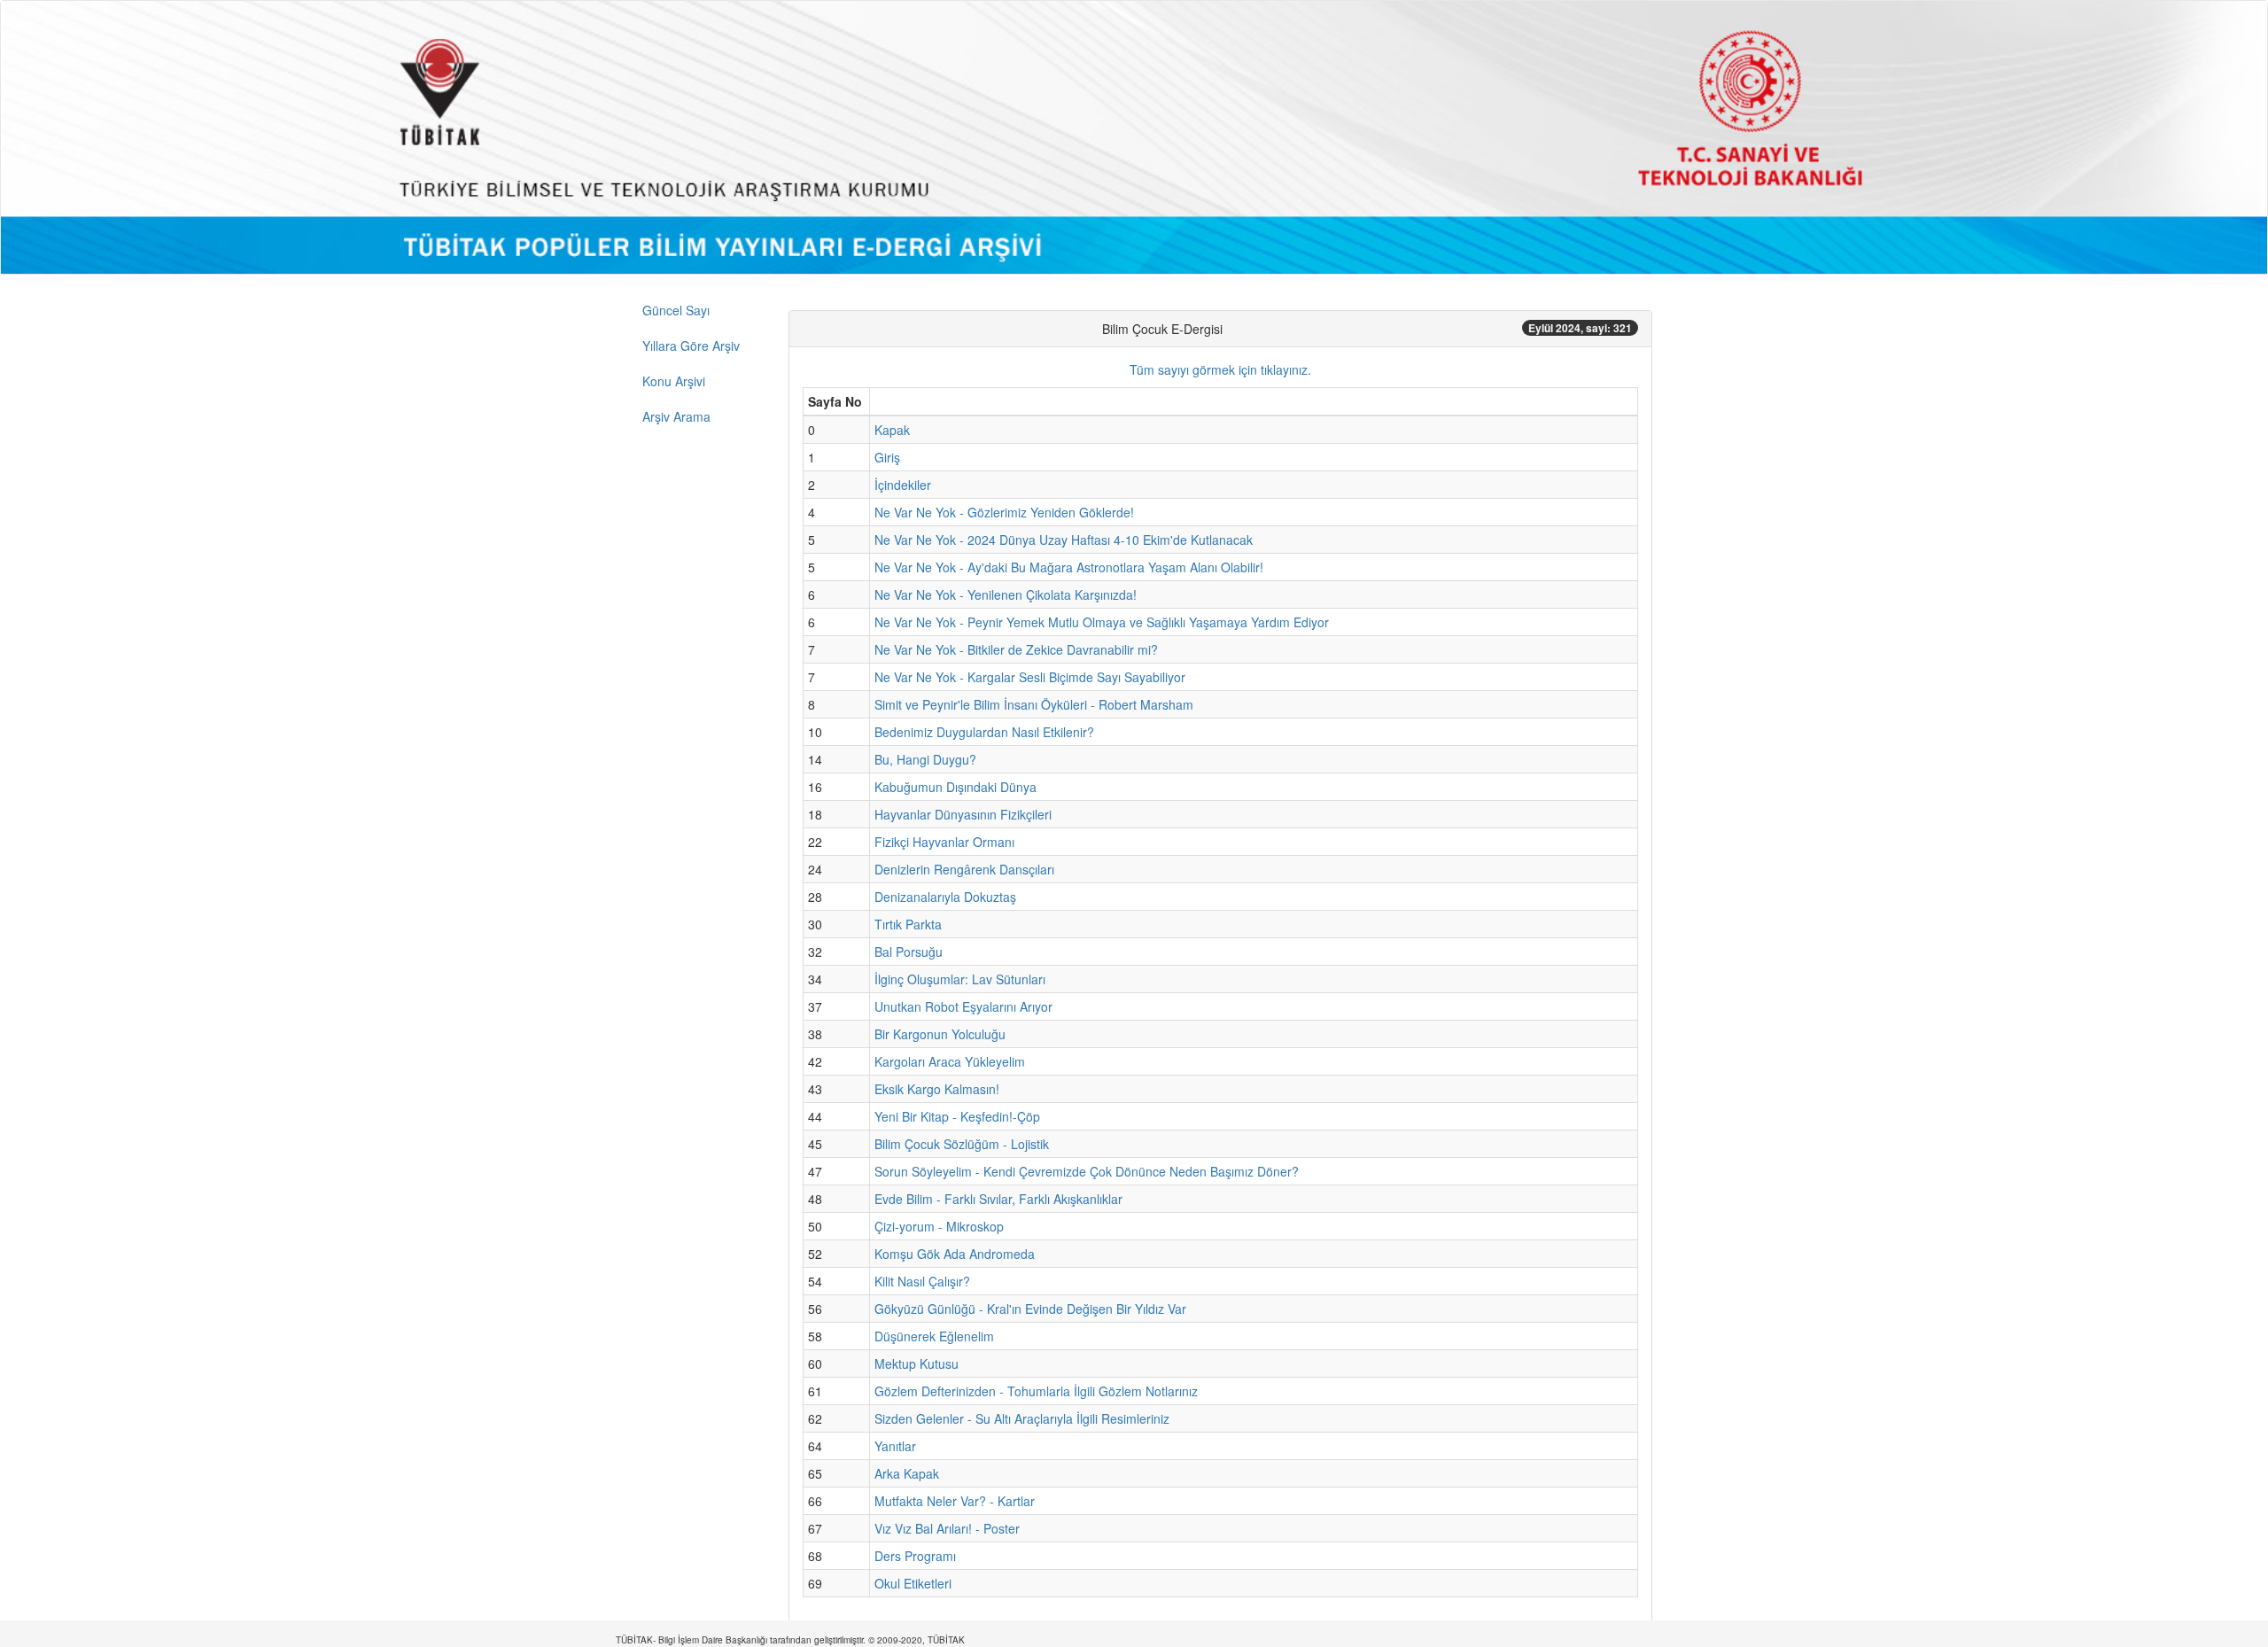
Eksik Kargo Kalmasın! (937, 1089)
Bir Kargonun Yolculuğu (940, 1034)
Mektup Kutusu (917, 1363)
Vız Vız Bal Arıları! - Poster (947, 1528)
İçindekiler (903, 485)
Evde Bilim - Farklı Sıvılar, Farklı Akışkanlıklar (998, 1199)
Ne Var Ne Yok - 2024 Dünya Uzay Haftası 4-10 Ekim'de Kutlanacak (1064, 540)
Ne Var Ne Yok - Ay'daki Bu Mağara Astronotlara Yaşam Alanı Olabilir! (1069, 567)
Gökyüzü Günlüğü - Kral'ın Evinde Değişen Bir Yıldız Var (1030, 1309)
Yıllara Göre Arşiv (691, 346)
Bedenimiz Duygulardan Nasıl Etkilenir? (984, 732)
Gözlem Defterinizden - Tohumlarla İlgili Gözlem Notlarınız (1036, 1391)
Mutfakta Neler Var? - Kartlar (955, 1501)
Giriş (887, 457)
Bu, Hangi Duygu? (925, 759)
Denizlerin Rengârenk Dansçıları (964, 869)
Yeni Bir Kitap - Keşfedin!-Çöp (957, 1116)
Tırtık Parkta (908, 924)
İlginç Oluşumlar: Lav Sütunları (960, 979)
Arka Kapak (907, 1473)
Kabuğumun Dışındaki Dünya (955, 787)
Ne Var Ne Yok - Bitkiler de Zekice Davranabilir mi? (1016, 649)
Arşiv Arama (676, 416)
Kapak (892, 430)
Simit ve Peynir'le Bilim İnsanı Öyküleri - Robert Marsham (1034, 704)
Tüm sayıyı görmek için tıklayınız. (1220, 369)
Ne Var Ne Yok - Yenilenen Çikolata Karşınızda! (1006, 594)
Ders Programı (915, 1556)
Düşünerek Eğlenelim (934, 1336)
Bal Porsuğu (909, 952)
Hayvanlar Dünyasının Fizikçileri (963, 814)
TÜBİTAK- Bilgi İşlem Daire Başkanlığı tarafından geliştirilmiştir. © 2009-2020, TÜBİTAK (790, 1640)
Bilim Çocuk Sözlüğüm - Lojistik (962, 1144)
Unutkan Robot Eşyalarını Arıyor (963, 1006)
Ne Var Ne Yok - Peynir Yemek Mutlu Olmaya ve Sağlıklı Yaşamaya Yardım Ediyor (1102, 622)
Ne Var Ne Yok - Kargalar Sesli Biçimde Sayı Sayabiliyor (1030, 677)
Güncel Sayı (676, 310)
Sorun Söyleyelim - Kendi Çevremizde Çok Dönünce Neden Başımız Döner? (1087, 1171)
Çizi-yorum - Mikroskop (939, 1226)
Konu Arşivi (674, 381)
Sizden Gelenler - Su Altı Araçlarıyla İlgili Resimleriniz (1022, 1418)
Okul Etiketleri (913, 1583)
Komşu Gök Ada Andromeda (955, 1254)
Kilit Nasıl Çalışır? (922, 1281)
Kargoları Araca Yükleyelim (950, 1061)
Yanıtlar (895, 1446)
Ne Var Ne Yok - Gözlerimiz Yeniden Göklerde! (1004, 512)
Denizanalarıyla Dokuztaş (945, 897)
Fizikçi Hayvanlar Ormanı (944, 842)
